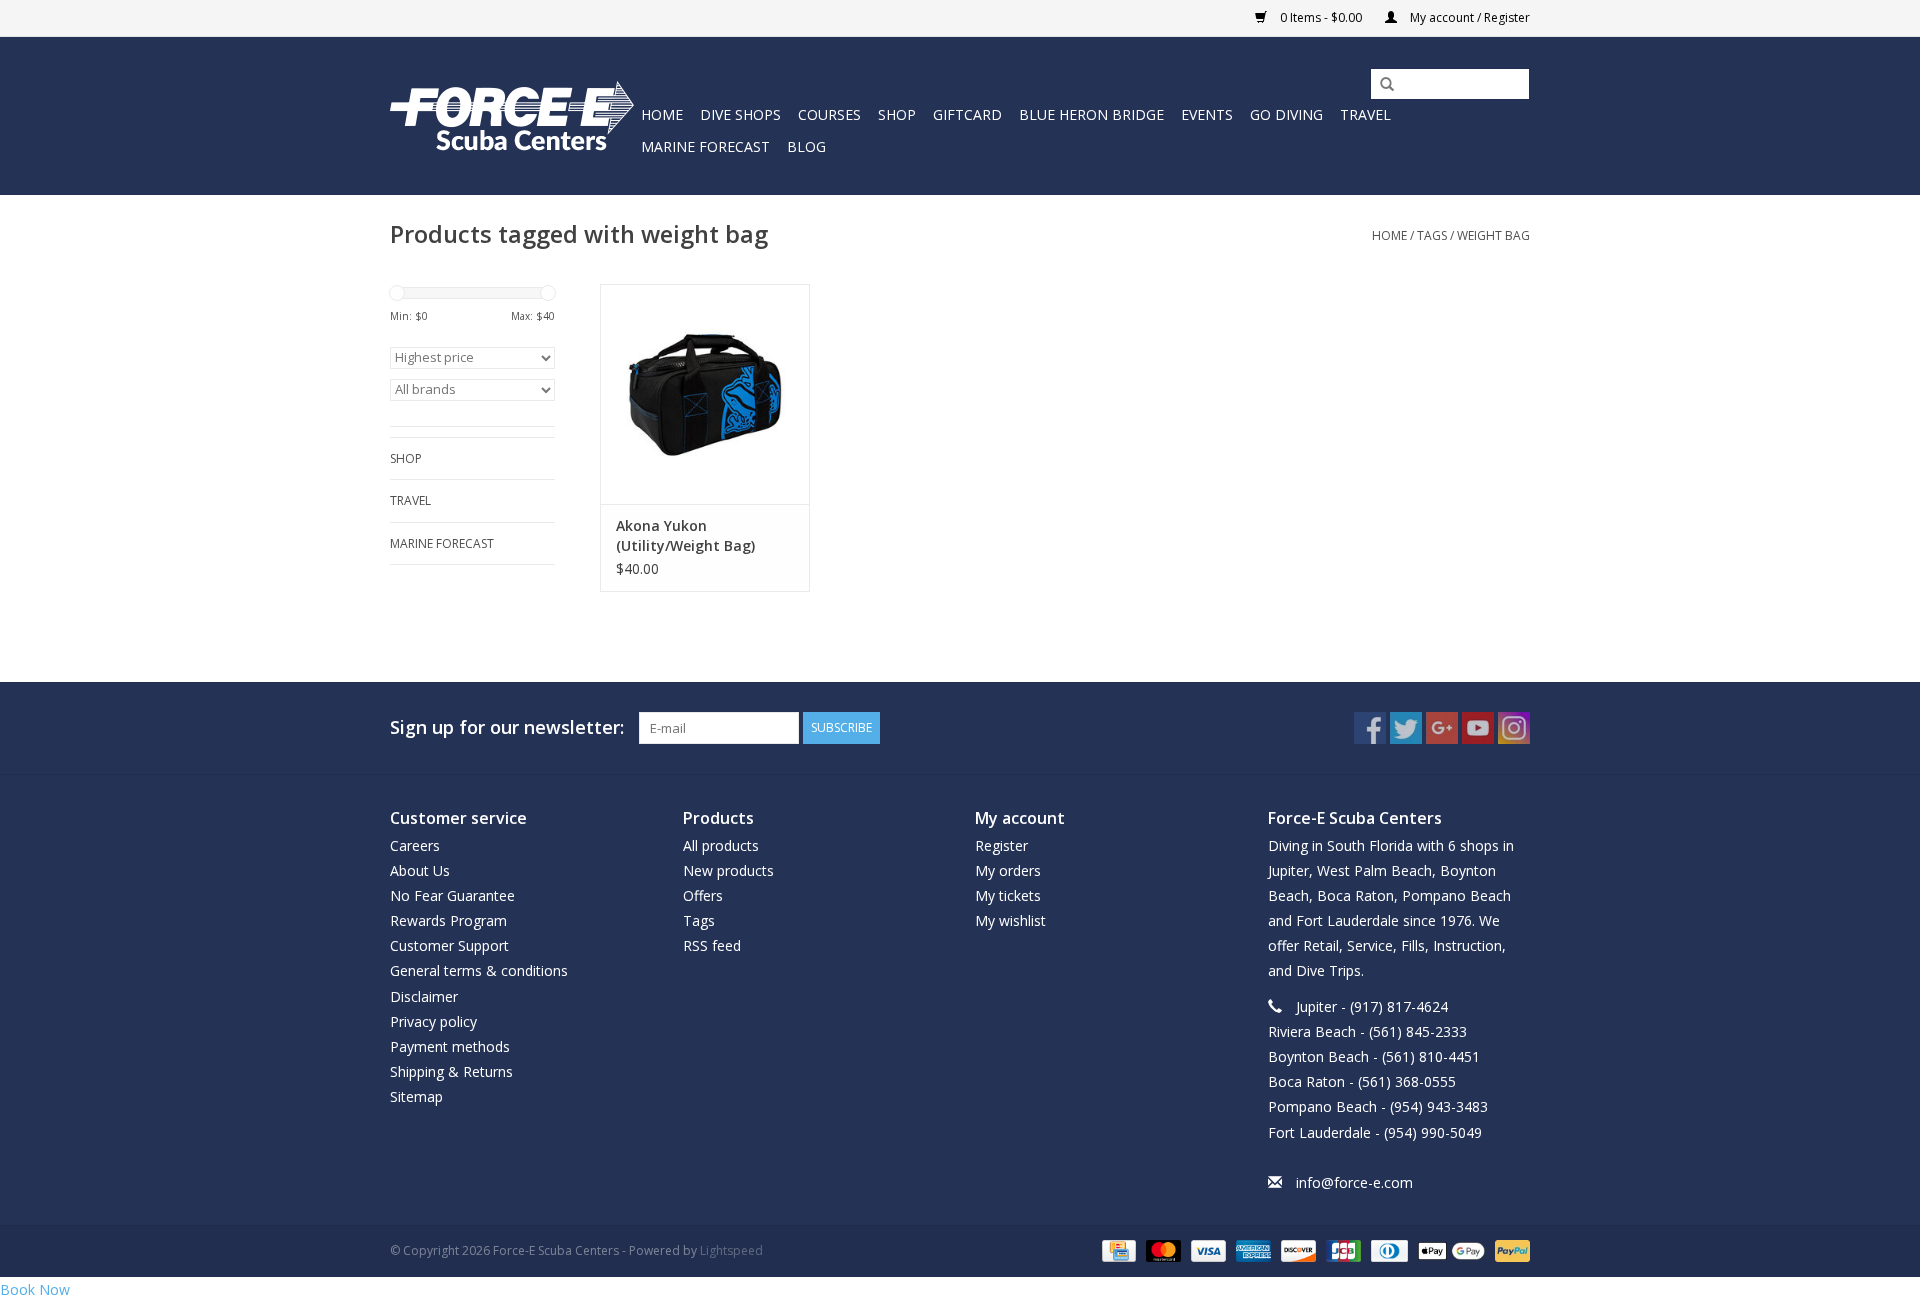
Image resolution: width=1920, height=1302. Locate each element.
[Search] (1380, 85)
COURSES (829, 114)
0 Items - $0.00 (1321, 17)
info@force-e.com (1354, 1182)
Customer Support (449, 945)
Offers (703, 895)
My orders (1008, 870)
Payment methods (450, 1046)
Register (1001, 845)
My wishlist (1010, 920)
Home (662, 114)
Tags (1432, 235)
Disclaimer (424, 996)
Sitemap (416, 1096)
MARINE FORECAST (705, 146)
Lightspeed (731, 1250)
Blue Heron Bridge (1091, 114)
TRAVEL (1365, 114)
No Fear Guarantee (452, 895)
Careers (415, 845)
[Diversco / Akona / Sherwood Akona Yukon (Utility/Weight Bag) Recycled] (705, 394)
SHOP (897, 114)
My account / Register (1468, 17)
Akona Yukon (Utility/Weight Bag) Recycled (685, 536)
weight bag (1493, 235)
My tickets (1008, 895)
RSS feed (712, 945)
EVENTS (1207, 114)
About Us (420, 870)
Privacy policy (433, 1021)
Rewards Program (448, 920)
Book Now (35, 1289)
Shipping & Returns (451, 1071)
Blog (806, 146)
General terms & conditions (479, 970)
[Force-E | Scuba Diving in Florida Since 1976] (512, 115)
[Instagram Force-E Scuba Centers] (1514, 728)
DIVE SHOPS (740, 114)
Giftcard (967, 114)
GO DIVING (1286, 114)
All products (721, 845)
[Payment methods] (1117, 1249)
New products (728, 870)
